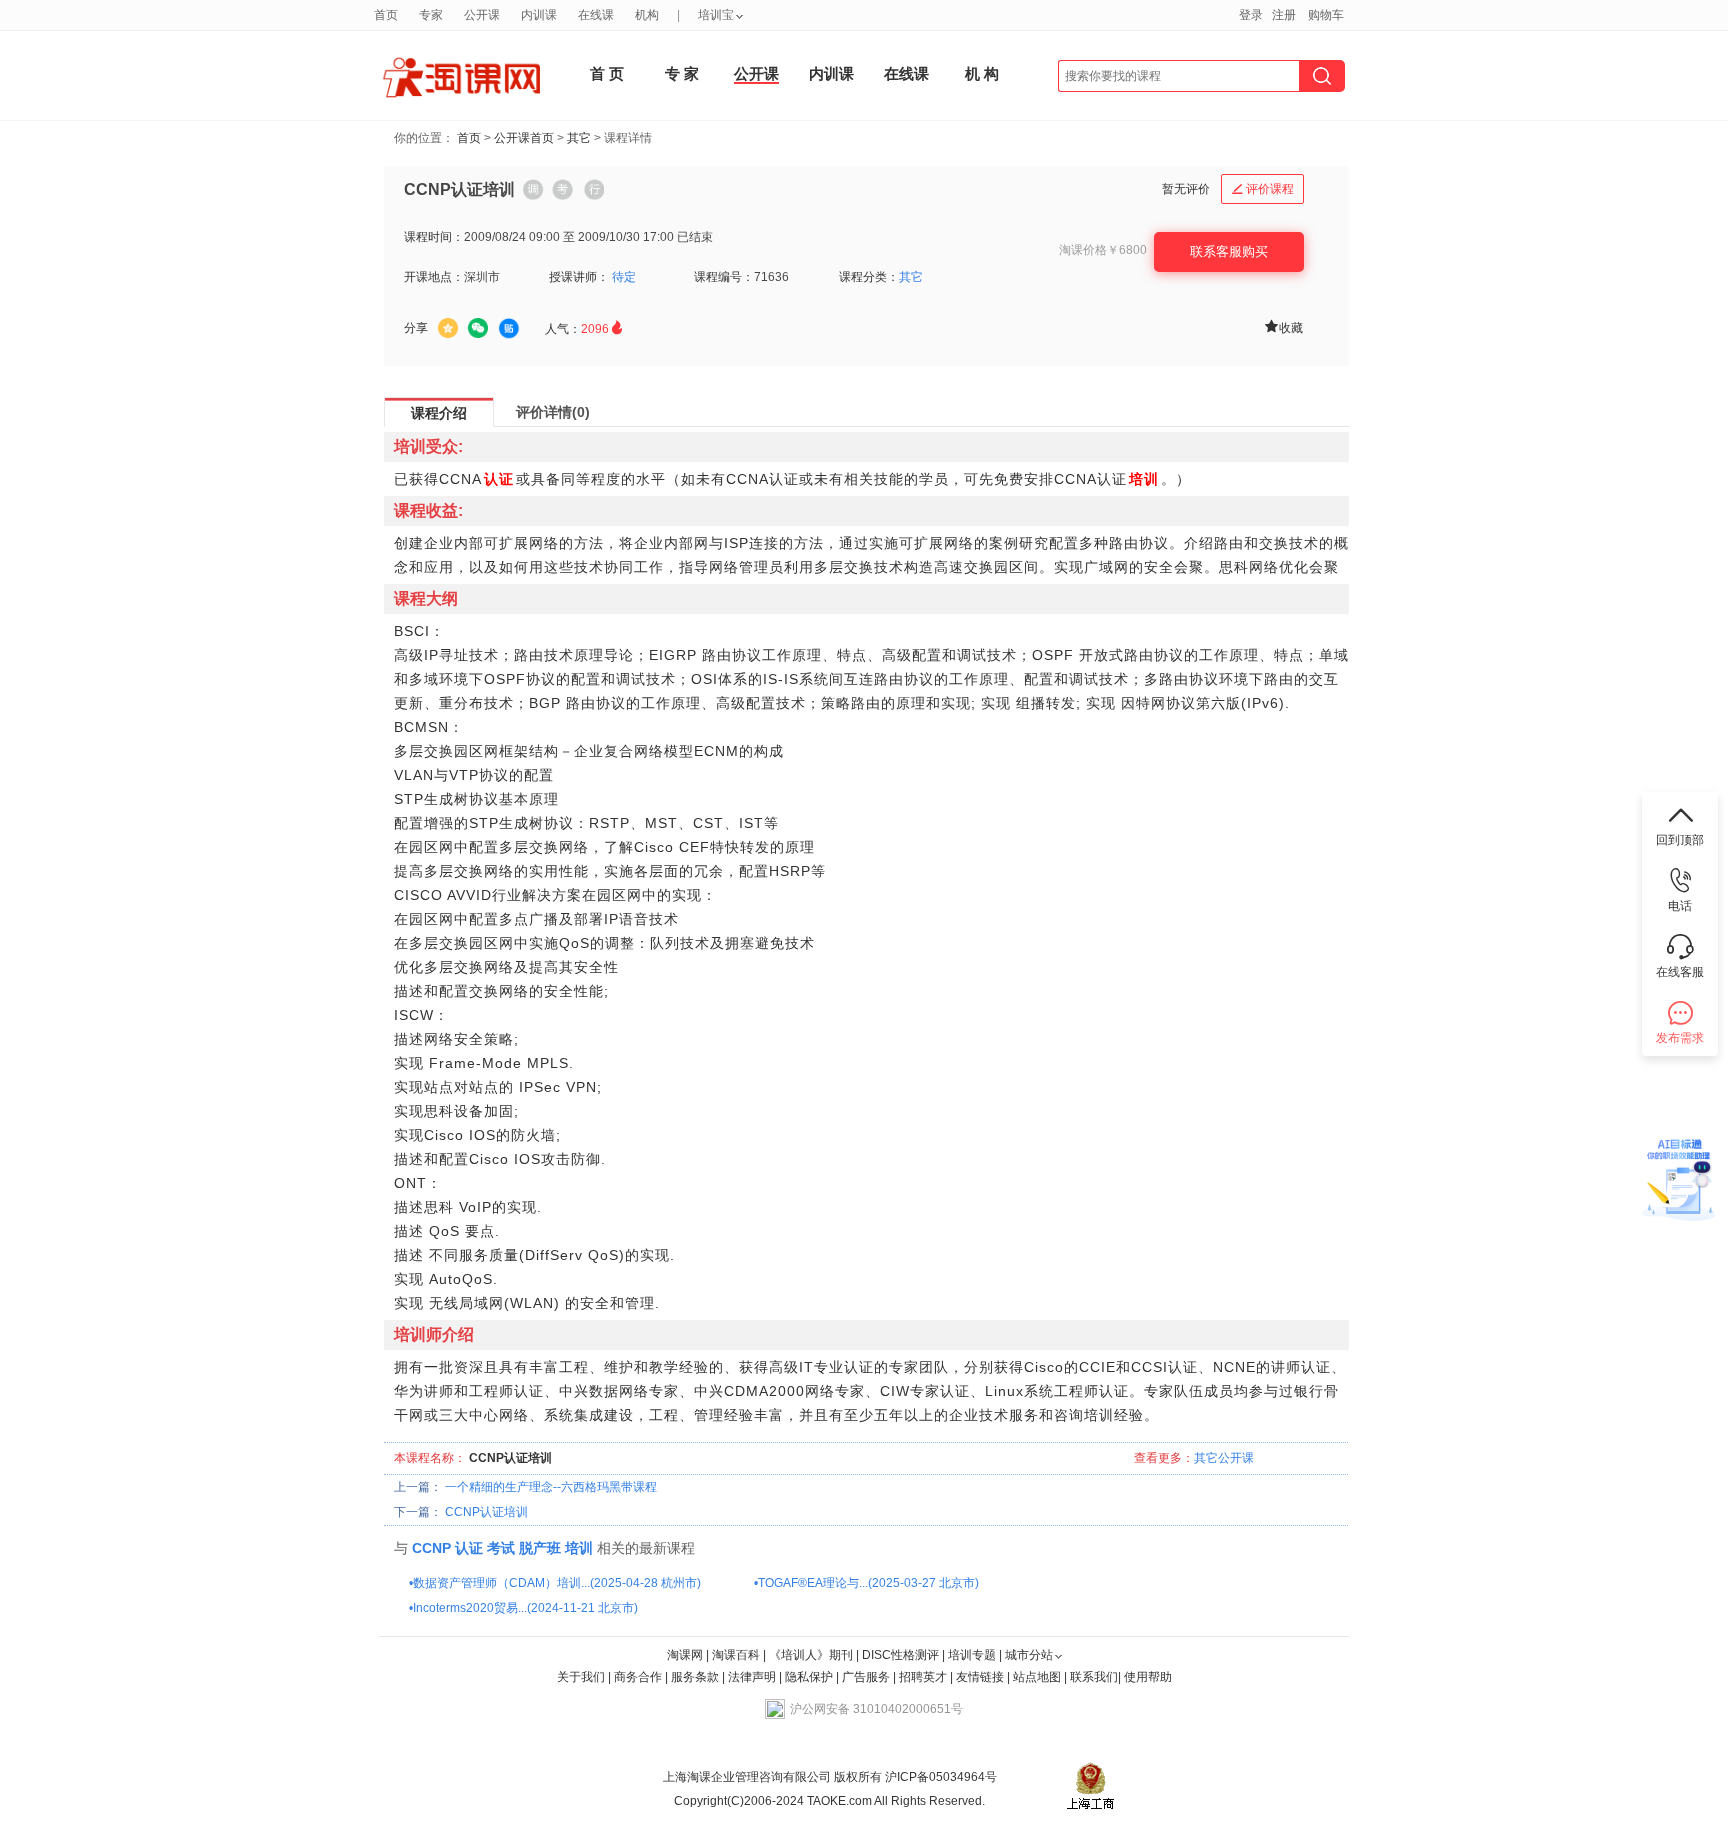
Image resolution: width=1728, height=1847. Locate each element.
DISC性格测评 (900, 1655)
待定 (624, 277)
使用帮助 (1148, 1677)
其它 (579, 138)
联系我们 (1094, 1677)
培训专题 (972, 1655)
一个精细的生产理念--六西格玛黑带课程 (551, 1487)
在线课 (906, 73)
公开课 (756, 73)
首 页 (607, 73)
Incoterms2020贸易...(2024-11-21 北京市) (525, 1608)
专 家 (682, 73)
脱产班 (540, 1548)
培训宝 (716, 15)
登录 (1251, 15)
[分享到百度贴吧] (509, 329)
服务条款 (696, 1677)
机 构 (982, 73)
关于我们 (581, 1677)
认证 (469, 1548)
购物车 (1326, 15)
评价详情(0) (553, 412)
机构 (647, 15)
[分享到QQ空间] (448, 328)
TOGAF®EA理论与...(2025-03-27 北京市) (868, 1583)
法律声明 (752, 1677)
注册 (1284, 15)
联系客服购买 (1229, 251)
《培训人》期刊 (811, 1655)
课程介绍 (439, 413)
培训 (579, 1548)
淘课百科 (736, 1655)
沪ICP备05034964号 (939, 1777)
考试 (501, 1548)
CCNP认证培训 (486, 1512)
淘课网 (685, 1655)
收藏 (1283, 326)
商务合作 (638, 1677)
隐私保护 (810, 1677)
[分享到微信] (478, 328)
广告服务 (866, 1677)
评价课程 (1263, 189)
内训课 (831, 73)
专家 (431, 15)
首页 (469, 138)
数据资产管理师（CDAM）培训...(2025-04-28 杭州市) (557, 1583)
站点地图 (1038, 1677)
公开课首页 (524, 138)
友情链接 (980, 1677)
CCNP (431, 1548)
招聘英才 (923, 1677)
